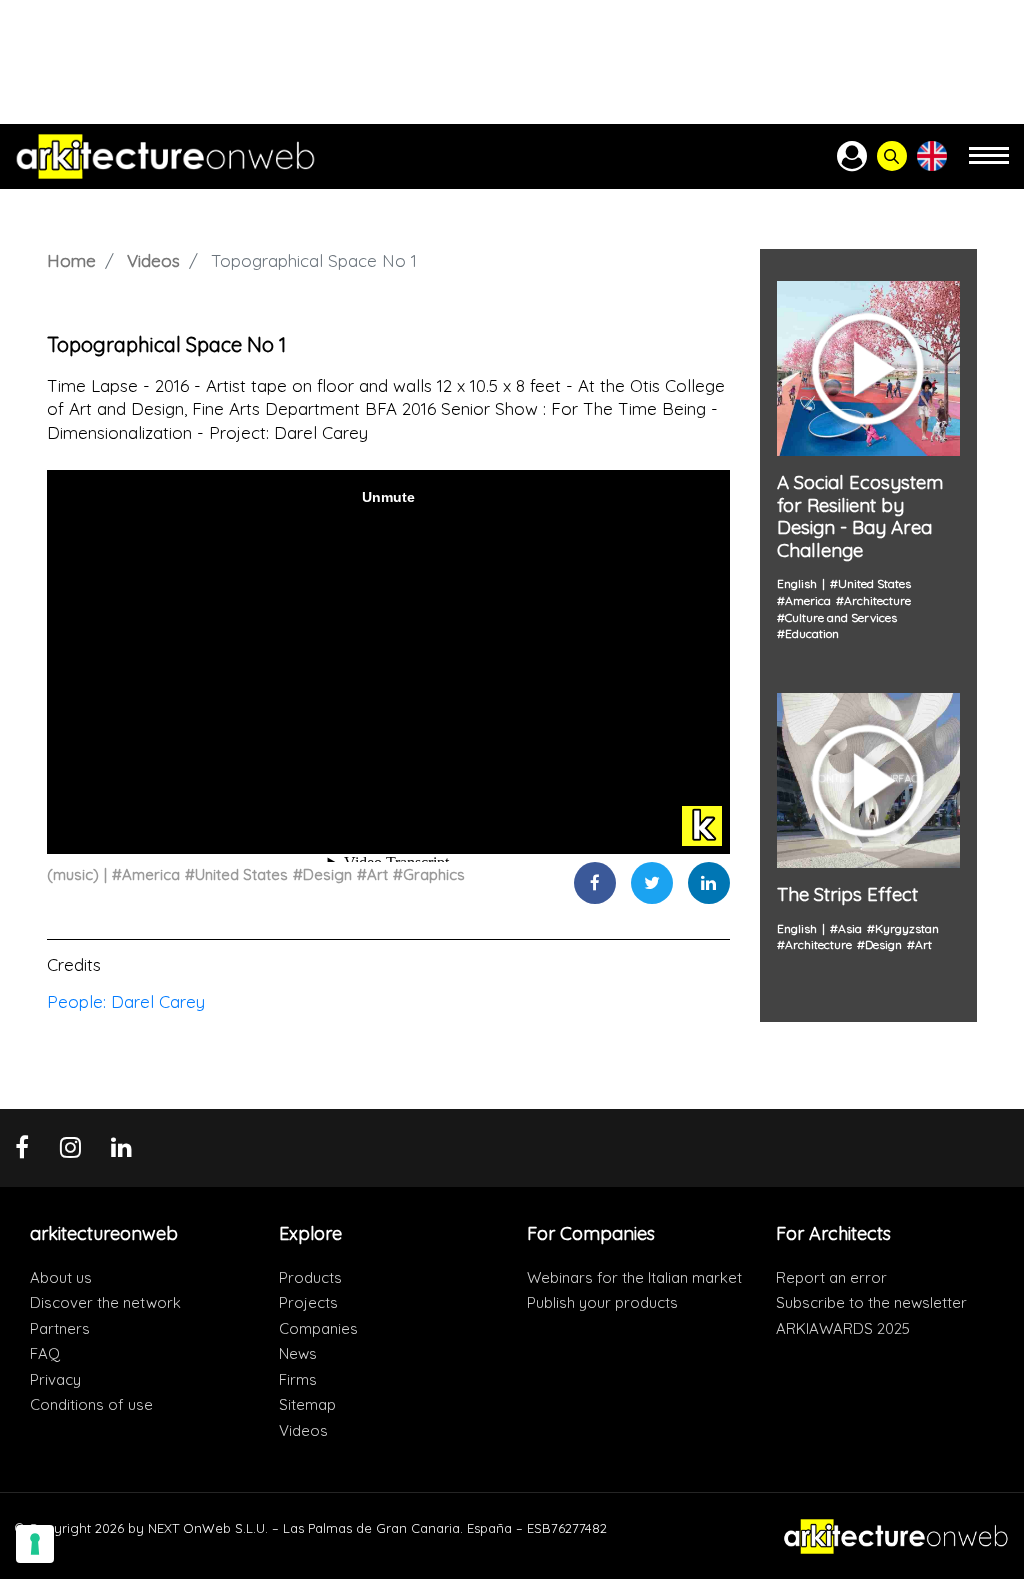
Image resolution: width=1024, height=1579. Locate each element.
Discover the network (105, 1302)
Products (310, 1277)
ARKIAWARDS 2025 (843, 1328)
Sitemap (307, 1404)
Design (327, 874)
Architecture (877, 600)
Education (812, 633)
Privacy (55, 1379)
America (151, 874)
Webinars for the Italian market (634, 1277)
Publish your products (602, 1302)
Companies (318, 1328)
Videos (153, 260)
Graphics (434, 874)
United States (241, 874)
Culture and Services (841, 617)
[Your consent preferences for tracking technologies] (35, 1544)
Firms (298, 1379)
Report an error (831, 1277)
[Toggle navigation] (989, 164)
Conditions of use (91, 1404)
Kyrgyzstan (907, 928)
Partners (60, 1328)
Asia (850, 928)
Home (71, 260)
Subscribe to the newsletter (871, 1302)
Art (377, 874)
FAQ (45, 1353)
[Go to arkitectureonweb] (165, 156)
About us (61, 1277)
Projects (308, 1302)
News (298, 1353)
